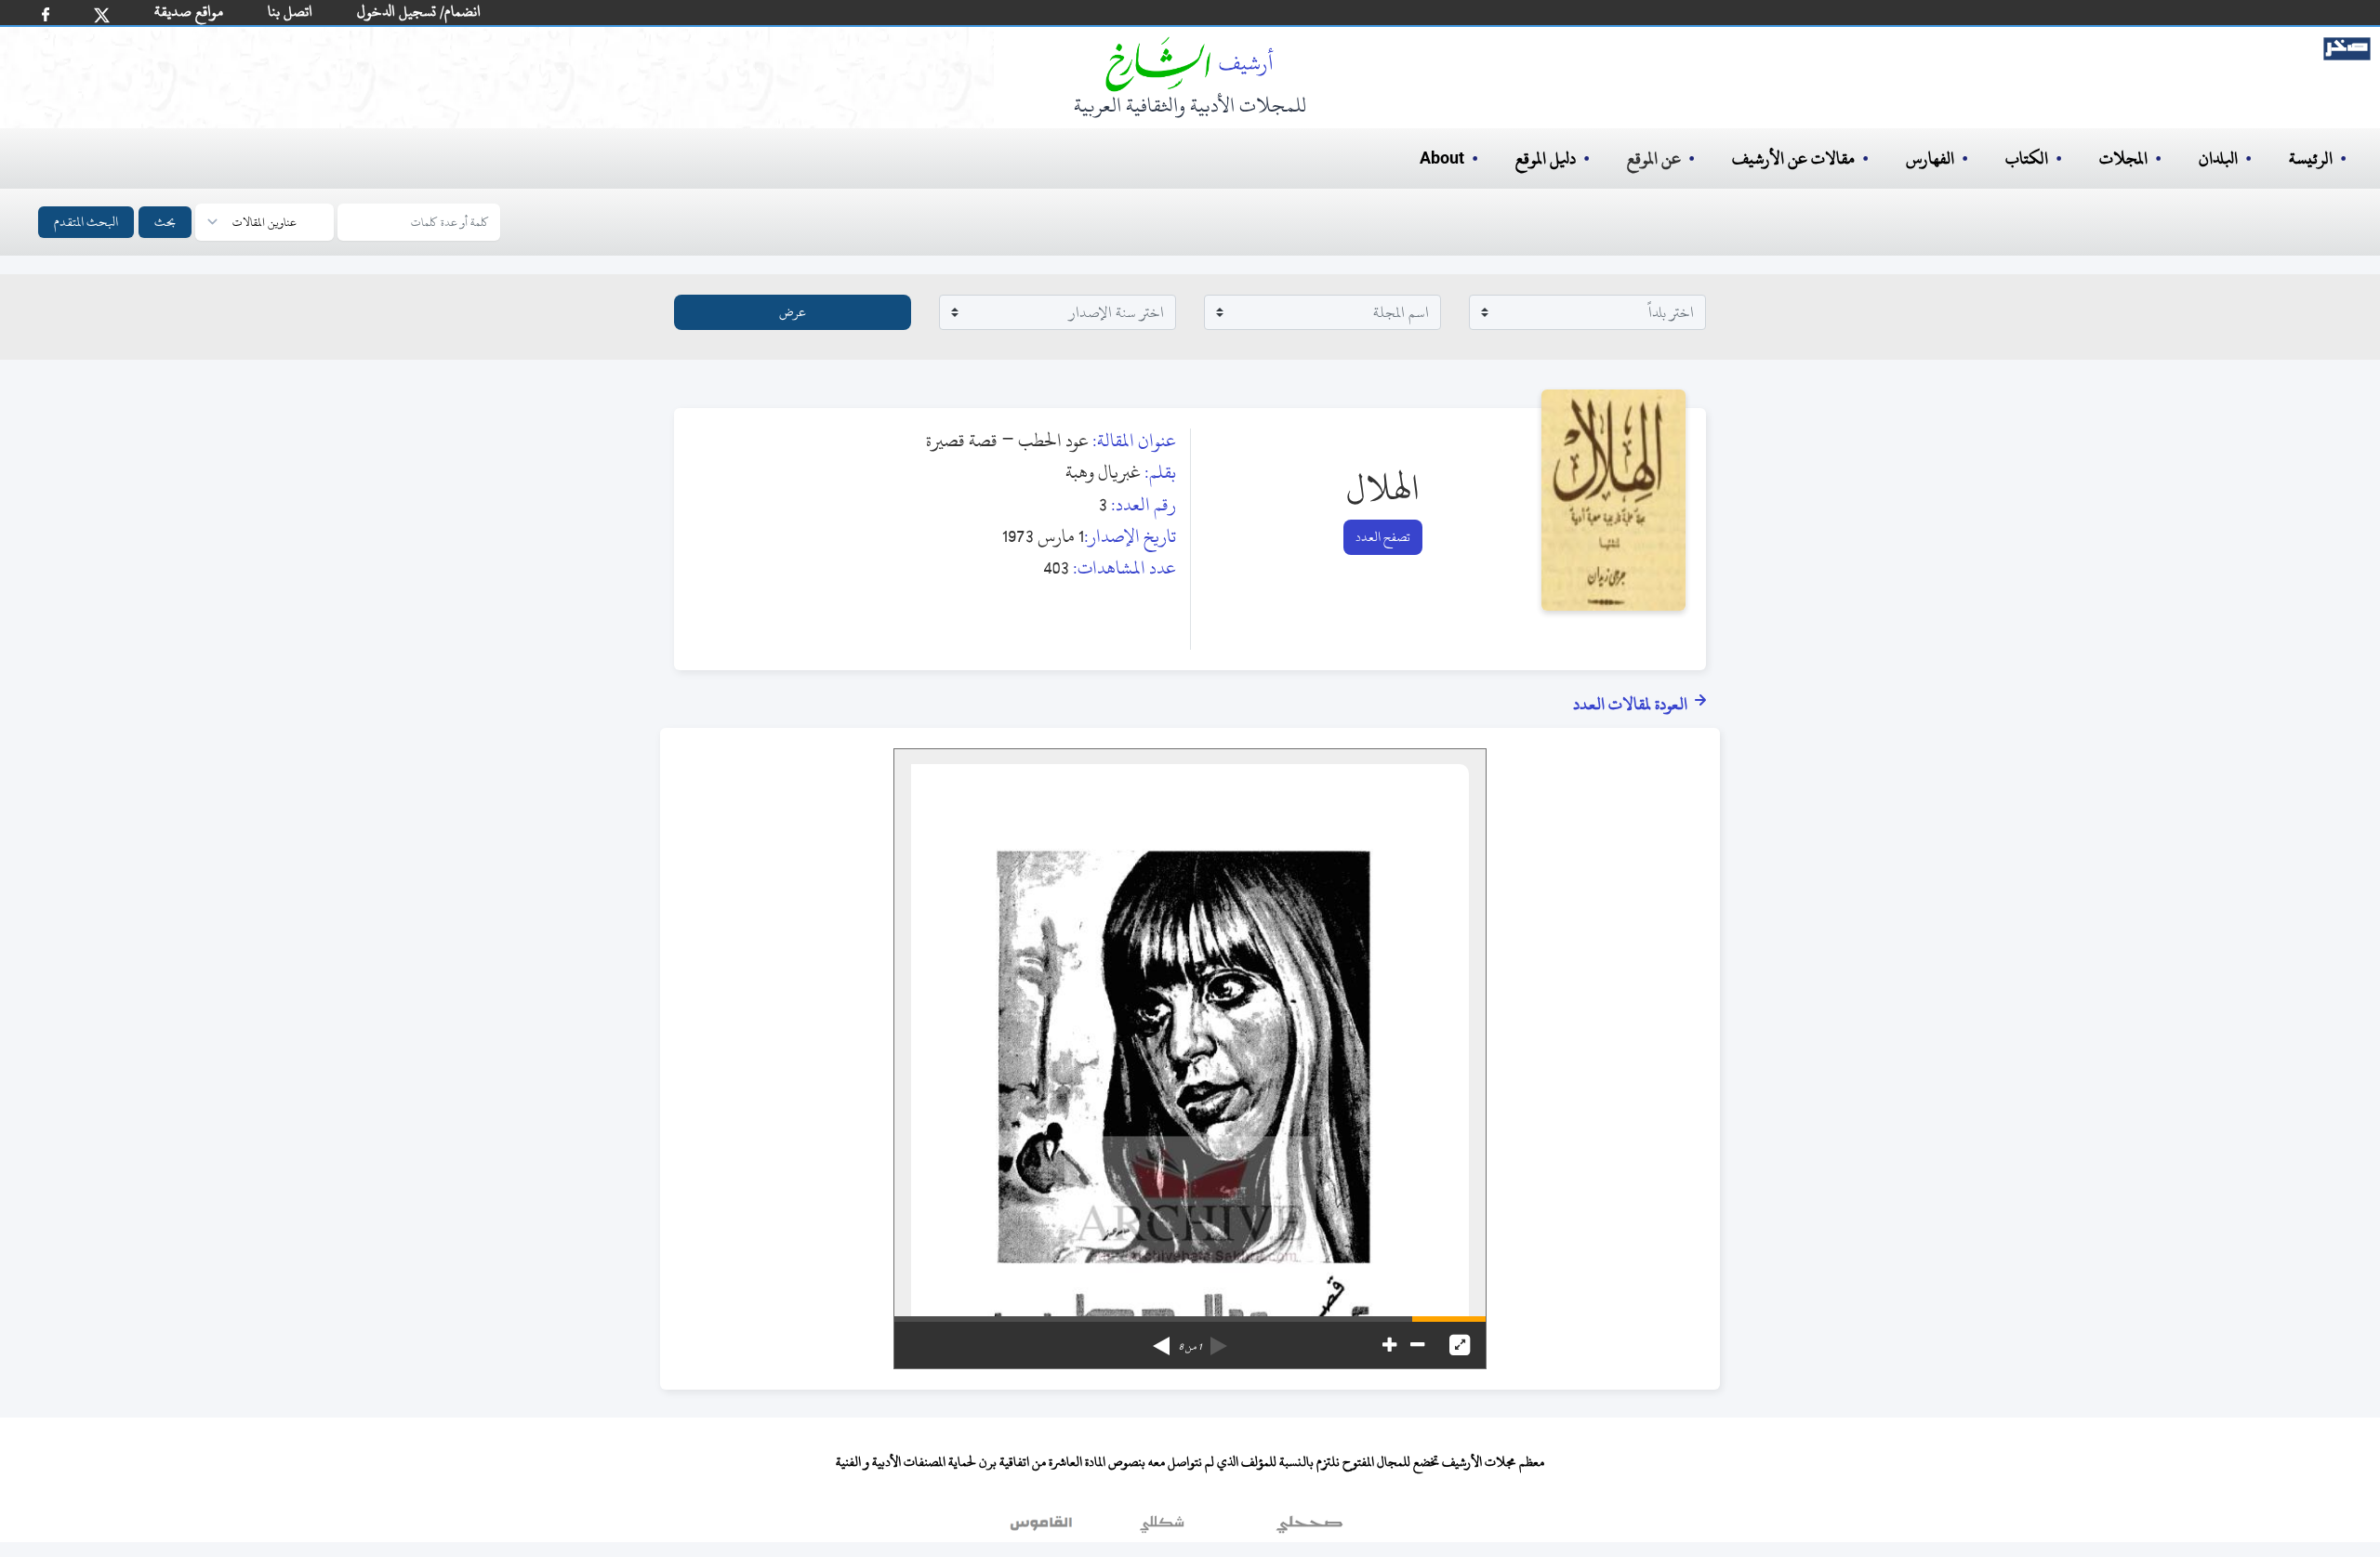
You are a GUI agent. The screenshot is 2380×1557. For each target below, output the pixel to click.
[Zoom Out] (1417, 1345)
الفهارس (1930, 158)
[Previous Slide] (1219, 1339)
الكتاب (2027, 158)
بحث (165, 222)
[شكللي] (1162, 1528)
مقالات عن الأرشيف (1793, 158)
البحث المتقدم (86, 222)
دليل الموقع (1546, 158)
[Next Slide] (1161, 1339)
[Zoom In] (1389, 1345)
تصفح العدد (1383, 537)
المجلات (2123, 158)
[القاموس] (1043, 1528)
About (1442, 159)
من (1190, 1347)
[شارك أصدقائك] (46, 14)
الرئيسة (2311, 158)
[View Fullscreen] (1460, 1345)
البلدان (2218, 158)
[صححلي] (1309, 1528)
